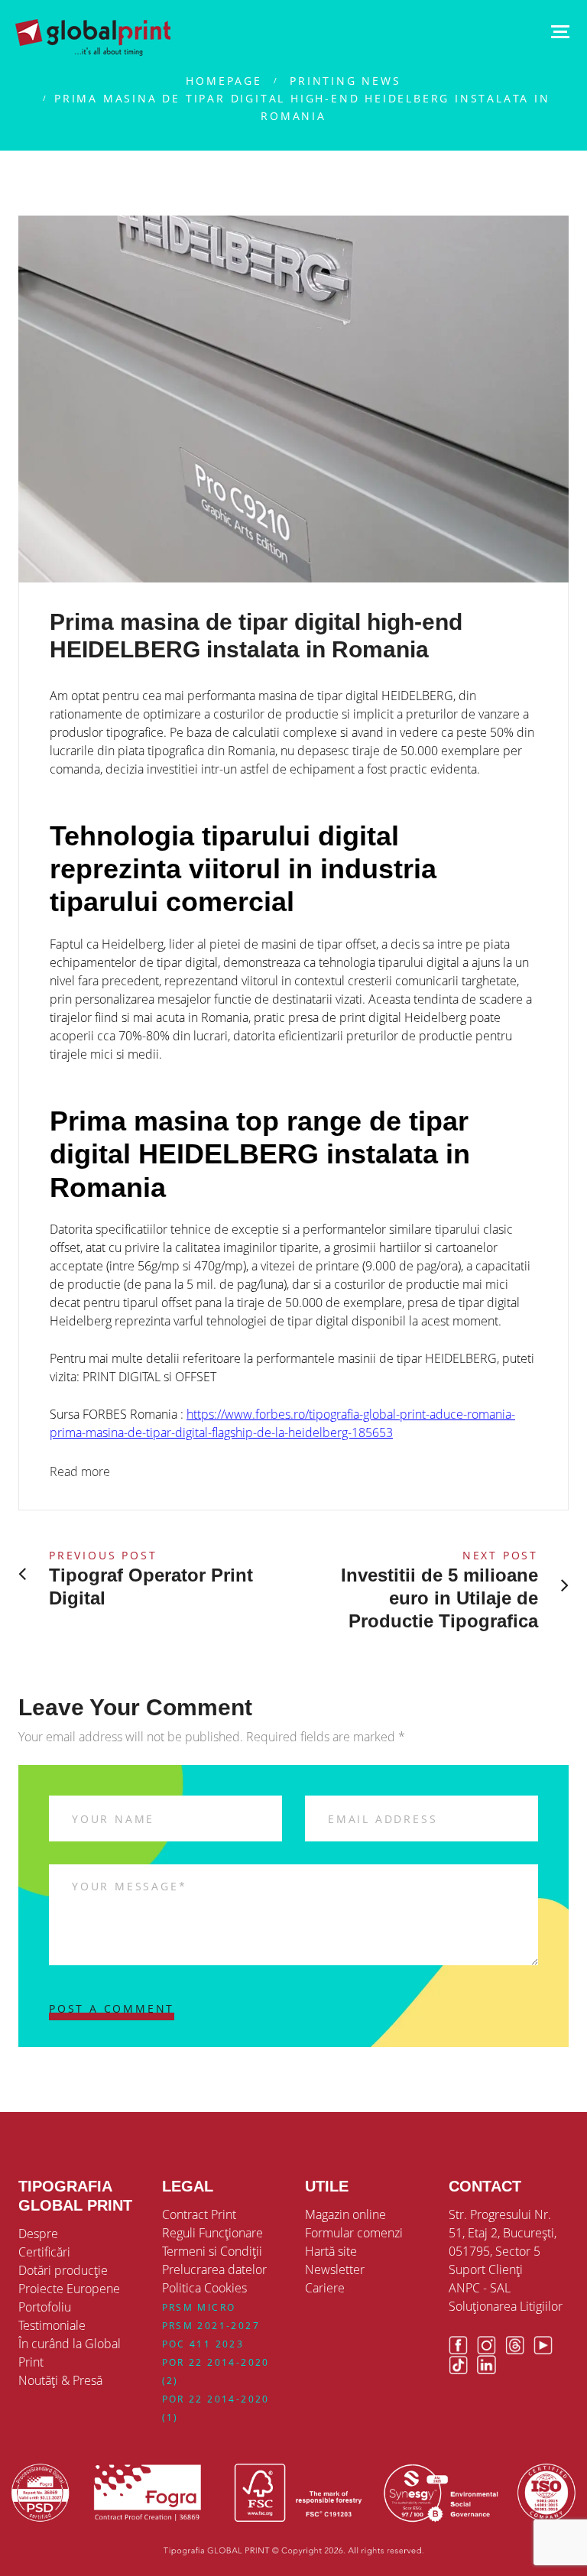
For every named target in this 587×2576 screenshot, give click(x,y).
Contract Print (199, 2214)
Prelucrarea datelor (214, 2269)
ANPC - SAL (480, 2288)
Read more (80, 1471)
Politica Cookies (204, 2288)
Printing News (345, 81)
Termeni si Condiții (212, 2251)
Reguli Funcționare (212, 2233)
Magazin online (345, 2214)
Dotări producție (63, 2270)
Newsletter (335, 2269)
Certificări (44, 2252)
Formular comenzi (354, 2233)
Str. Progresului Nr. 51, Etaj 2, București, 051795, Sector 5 (503, 2233)
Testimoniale (52, 2325)
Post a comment (112, 2008)
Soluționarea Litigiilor (506, 2306)
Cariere (325, 2288)
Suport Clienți (486, 2269)
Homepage (224, 81)
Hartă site (331, 2251)
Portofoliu (45, 2307)
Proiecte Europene (69, 2289)
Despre (38, 2234)
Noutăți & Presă (60, 2380)
